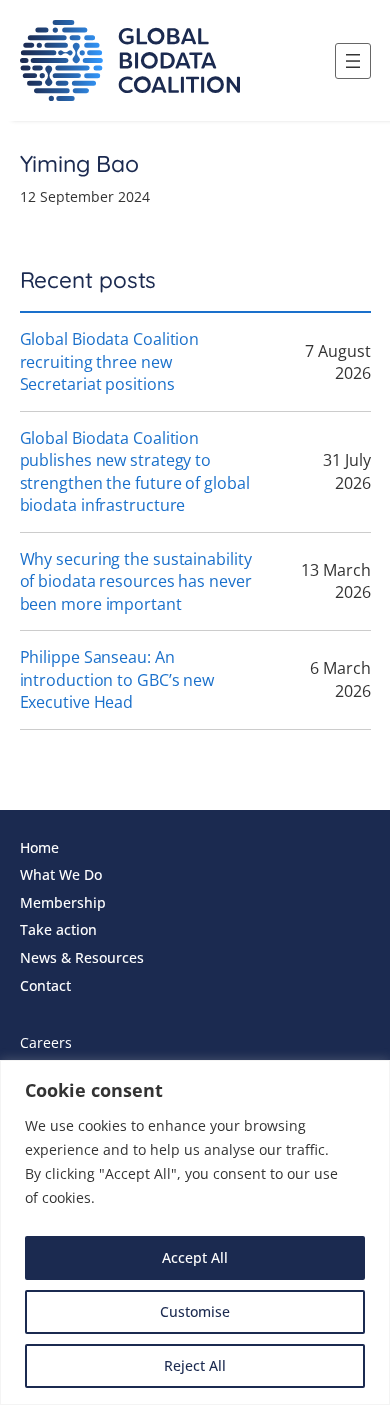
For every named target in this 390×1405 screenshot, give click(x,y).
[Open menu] (353, 61)
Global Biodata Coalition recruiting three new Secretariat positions (110, 361)
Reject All (195, 1365)
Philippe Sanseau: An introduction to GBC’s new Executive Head (117, 679)
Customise (195, 1311)
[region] (195, 1232)
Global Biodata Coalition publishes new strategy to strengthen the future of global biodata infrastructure (135, 472)
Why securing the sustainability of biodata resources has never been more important (136, 581)
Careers (46, 1042)
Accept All (195, 1257)
